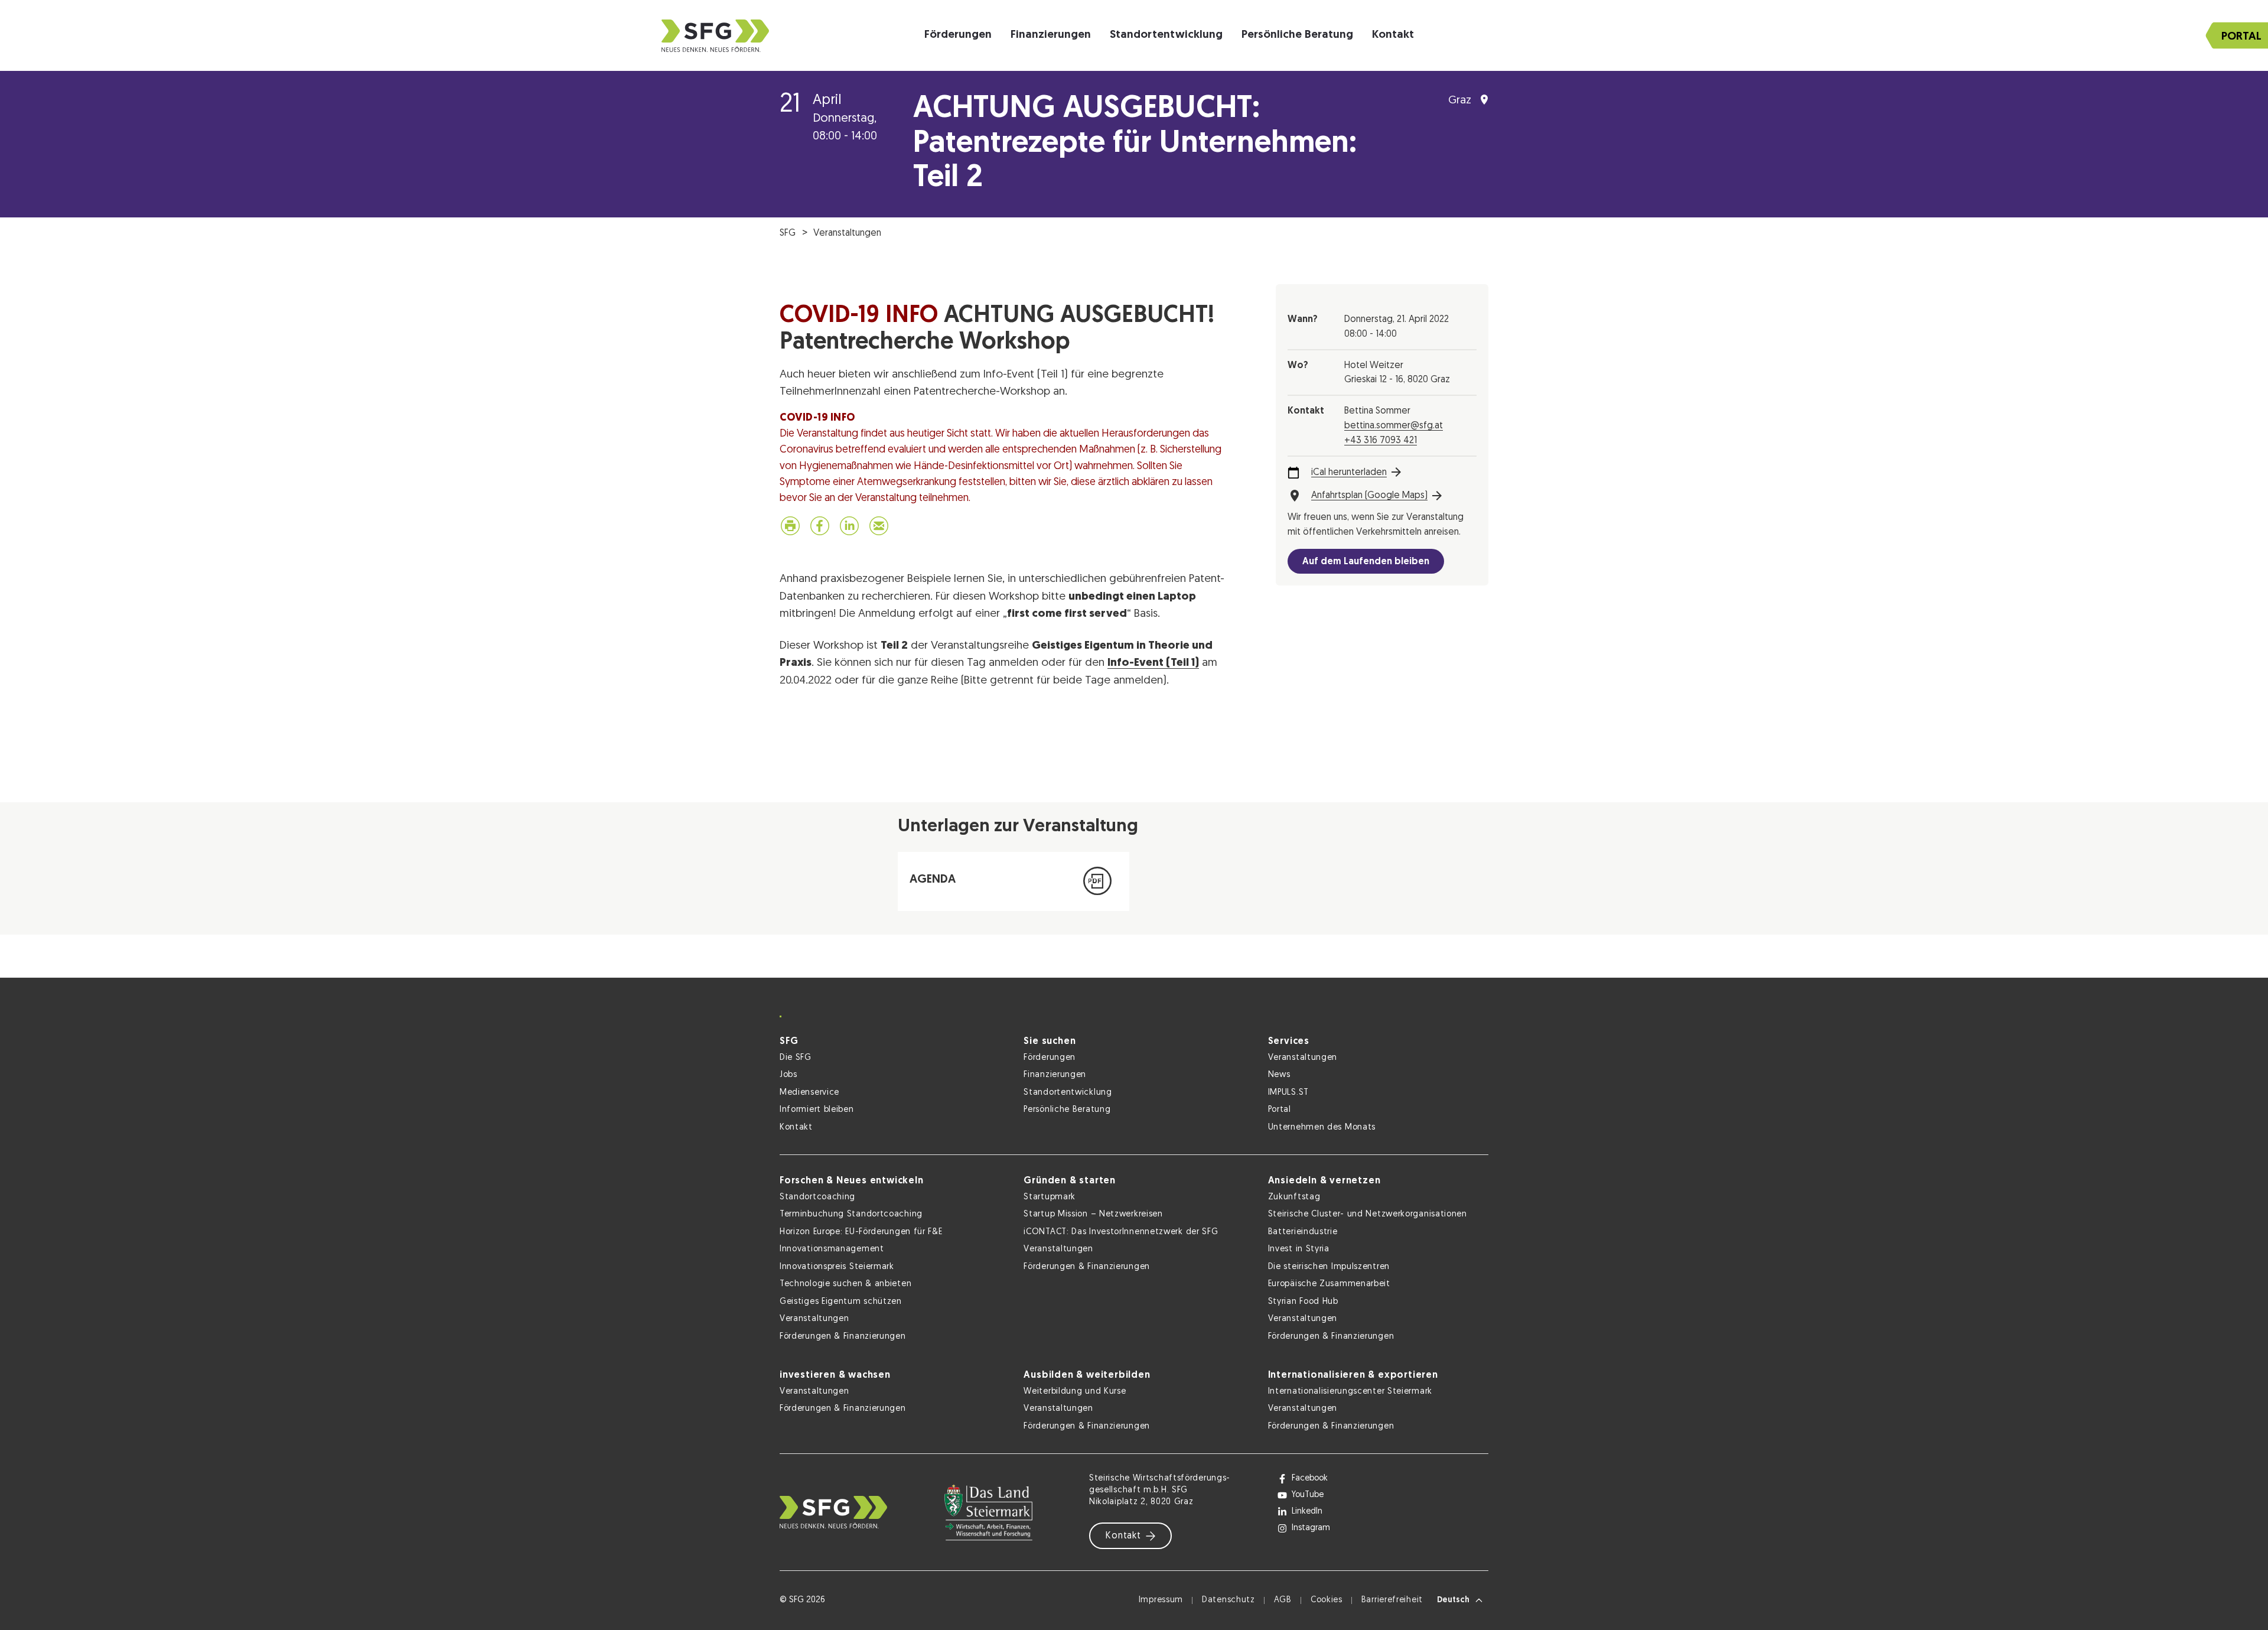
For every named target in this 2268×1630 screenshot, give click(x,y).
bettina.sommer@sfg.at (1394, 426)
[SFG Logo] (715, 36)
